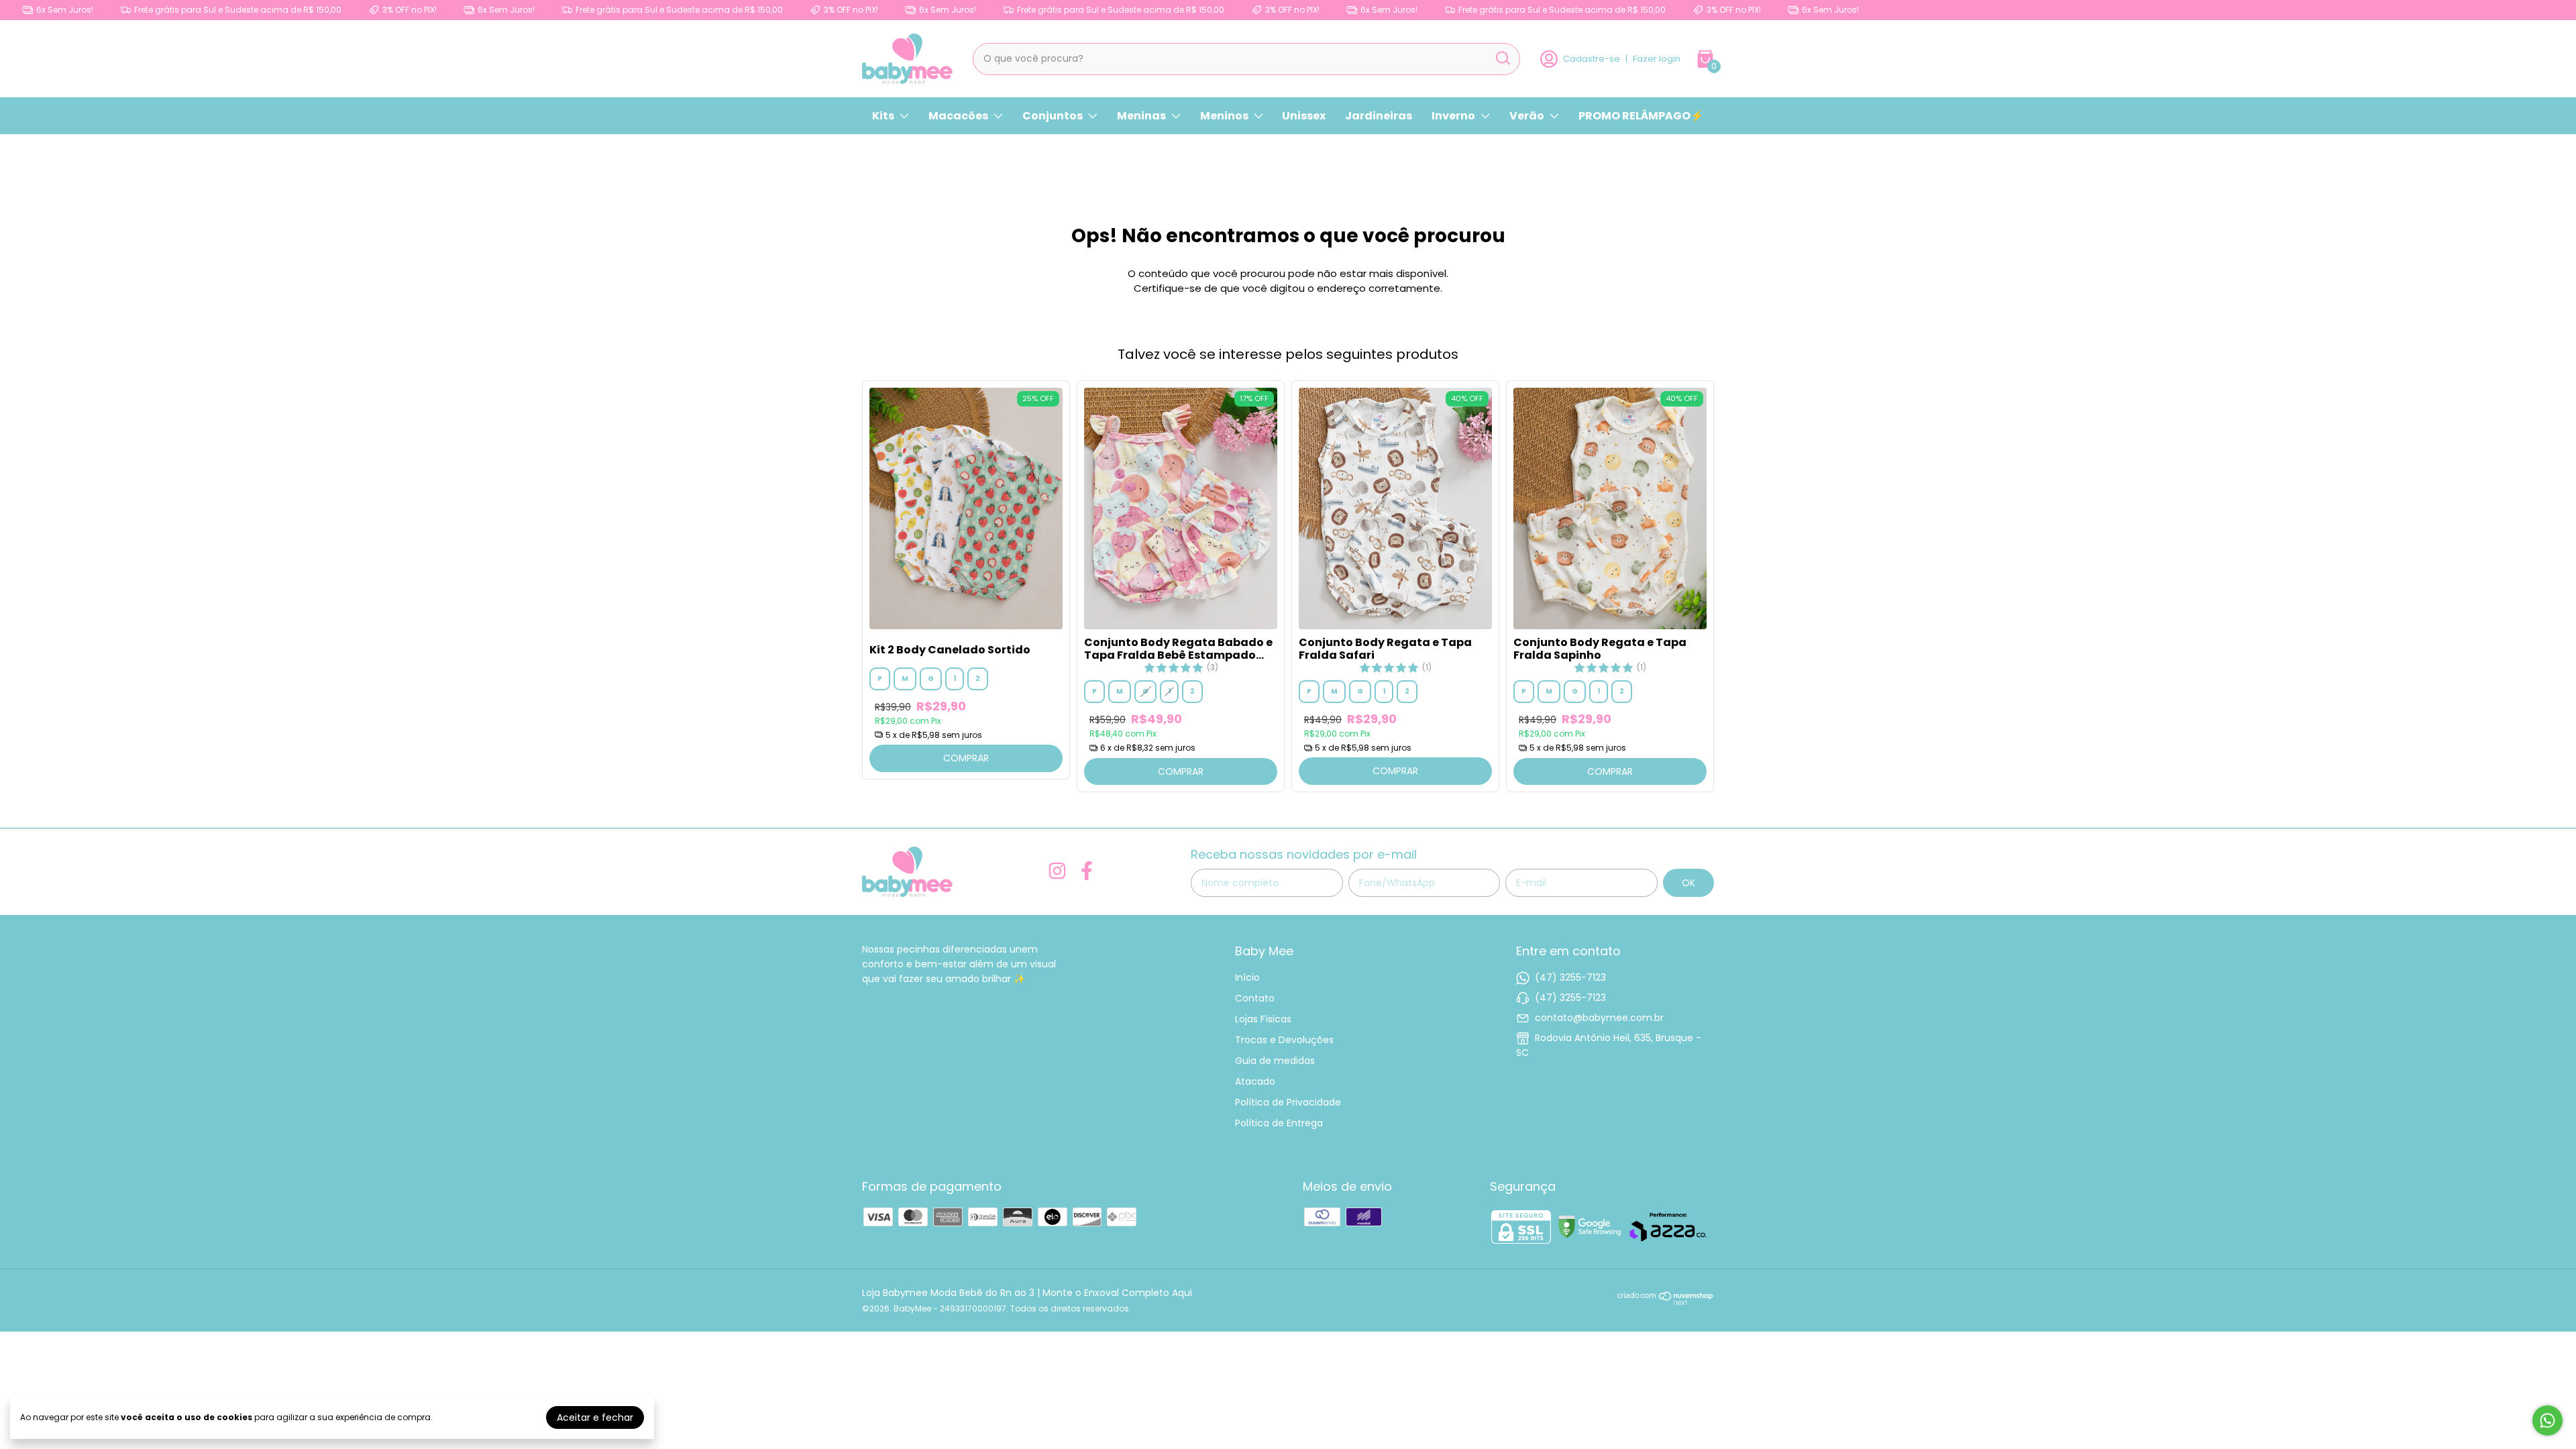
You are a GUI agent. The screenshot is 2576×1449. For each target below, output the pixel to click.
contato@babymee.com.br (1599, 1018)
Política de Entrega (1279, 1123)
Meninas (1141, 116)
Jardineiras (1379, 116)
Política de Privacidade (1288, 1102)
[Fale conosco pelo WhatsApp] (2547, 1420)
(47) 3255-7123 (1570, 977)
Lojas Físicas (1263, 1019)
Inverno (1453, 116)
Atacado (1255, 1081)
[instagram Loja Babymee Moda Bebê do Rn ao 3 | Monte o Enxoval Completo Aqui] (1057, 872)
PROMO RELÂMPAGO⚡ (1641, 116)
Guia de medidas (1275, 1061)
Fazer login (1657, 59)
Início (1247, 977)
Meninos (1224, 116)
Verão (1527, 116)
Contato (1255, 998)
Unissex (1304, 116)
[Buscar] (1502, 58)
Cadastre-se (1592, 59)
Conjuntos (1053, 116)
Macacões (958, 116)
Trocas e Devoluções (1284, 1040)
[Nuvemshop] (1666, 1302)
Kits (883, 116)
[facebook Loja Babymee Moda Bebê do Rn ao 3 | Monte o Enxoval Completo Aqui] (1087, 872)
